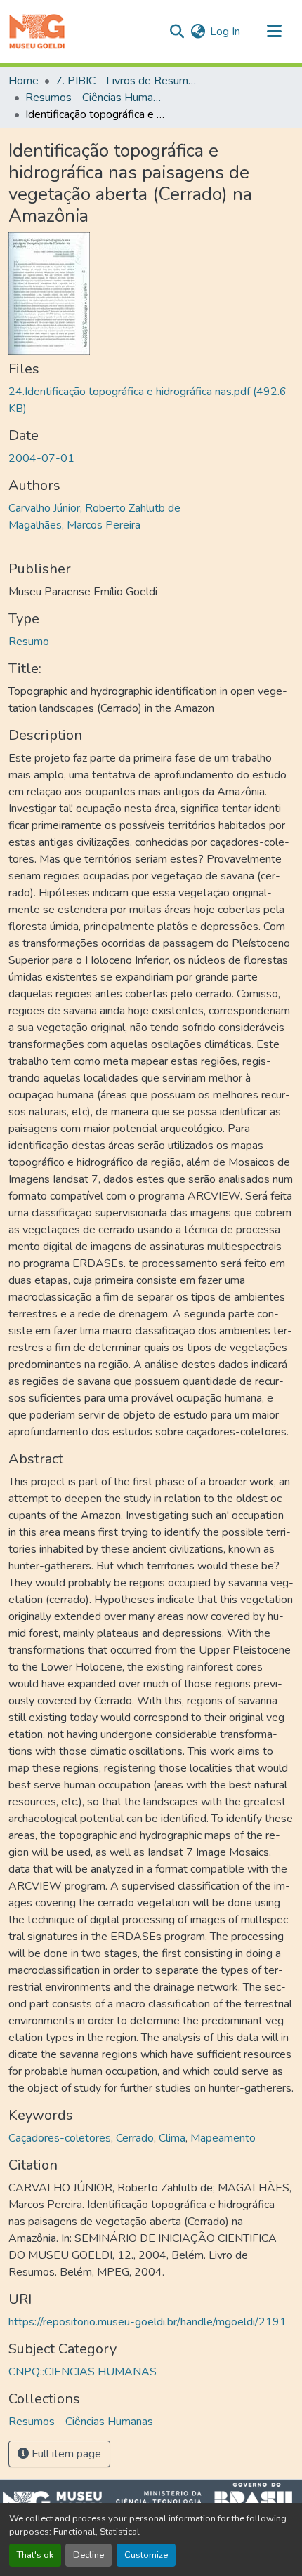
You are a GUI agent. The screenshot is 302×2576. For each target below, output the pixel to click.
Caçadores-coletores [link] (60, 2138)
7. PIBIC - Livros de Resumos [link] (126, 81)
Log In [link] (225, 32)
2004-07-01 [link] (41, 458)
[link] (151, 400)
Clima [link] (172, 2138)
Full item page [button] (65, 2454)
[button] (37, 32)
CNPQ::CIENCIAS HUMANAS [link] (83, 2372)
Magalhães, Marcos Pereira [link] (74, 525)
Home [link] (24, 81)
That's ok (35, 2555)
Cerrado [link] (135, 2138)
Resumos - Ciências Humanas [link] (96, 98)
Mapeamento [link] (223, 2138)
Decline (88, 2555)
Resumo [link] (29, 642)
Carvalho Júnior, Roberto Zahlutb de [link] (94, 508)
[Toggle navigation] (274, 32)
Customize (146, 2555)
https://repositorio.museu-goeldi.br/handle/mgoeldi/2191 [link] (147, 2322)
